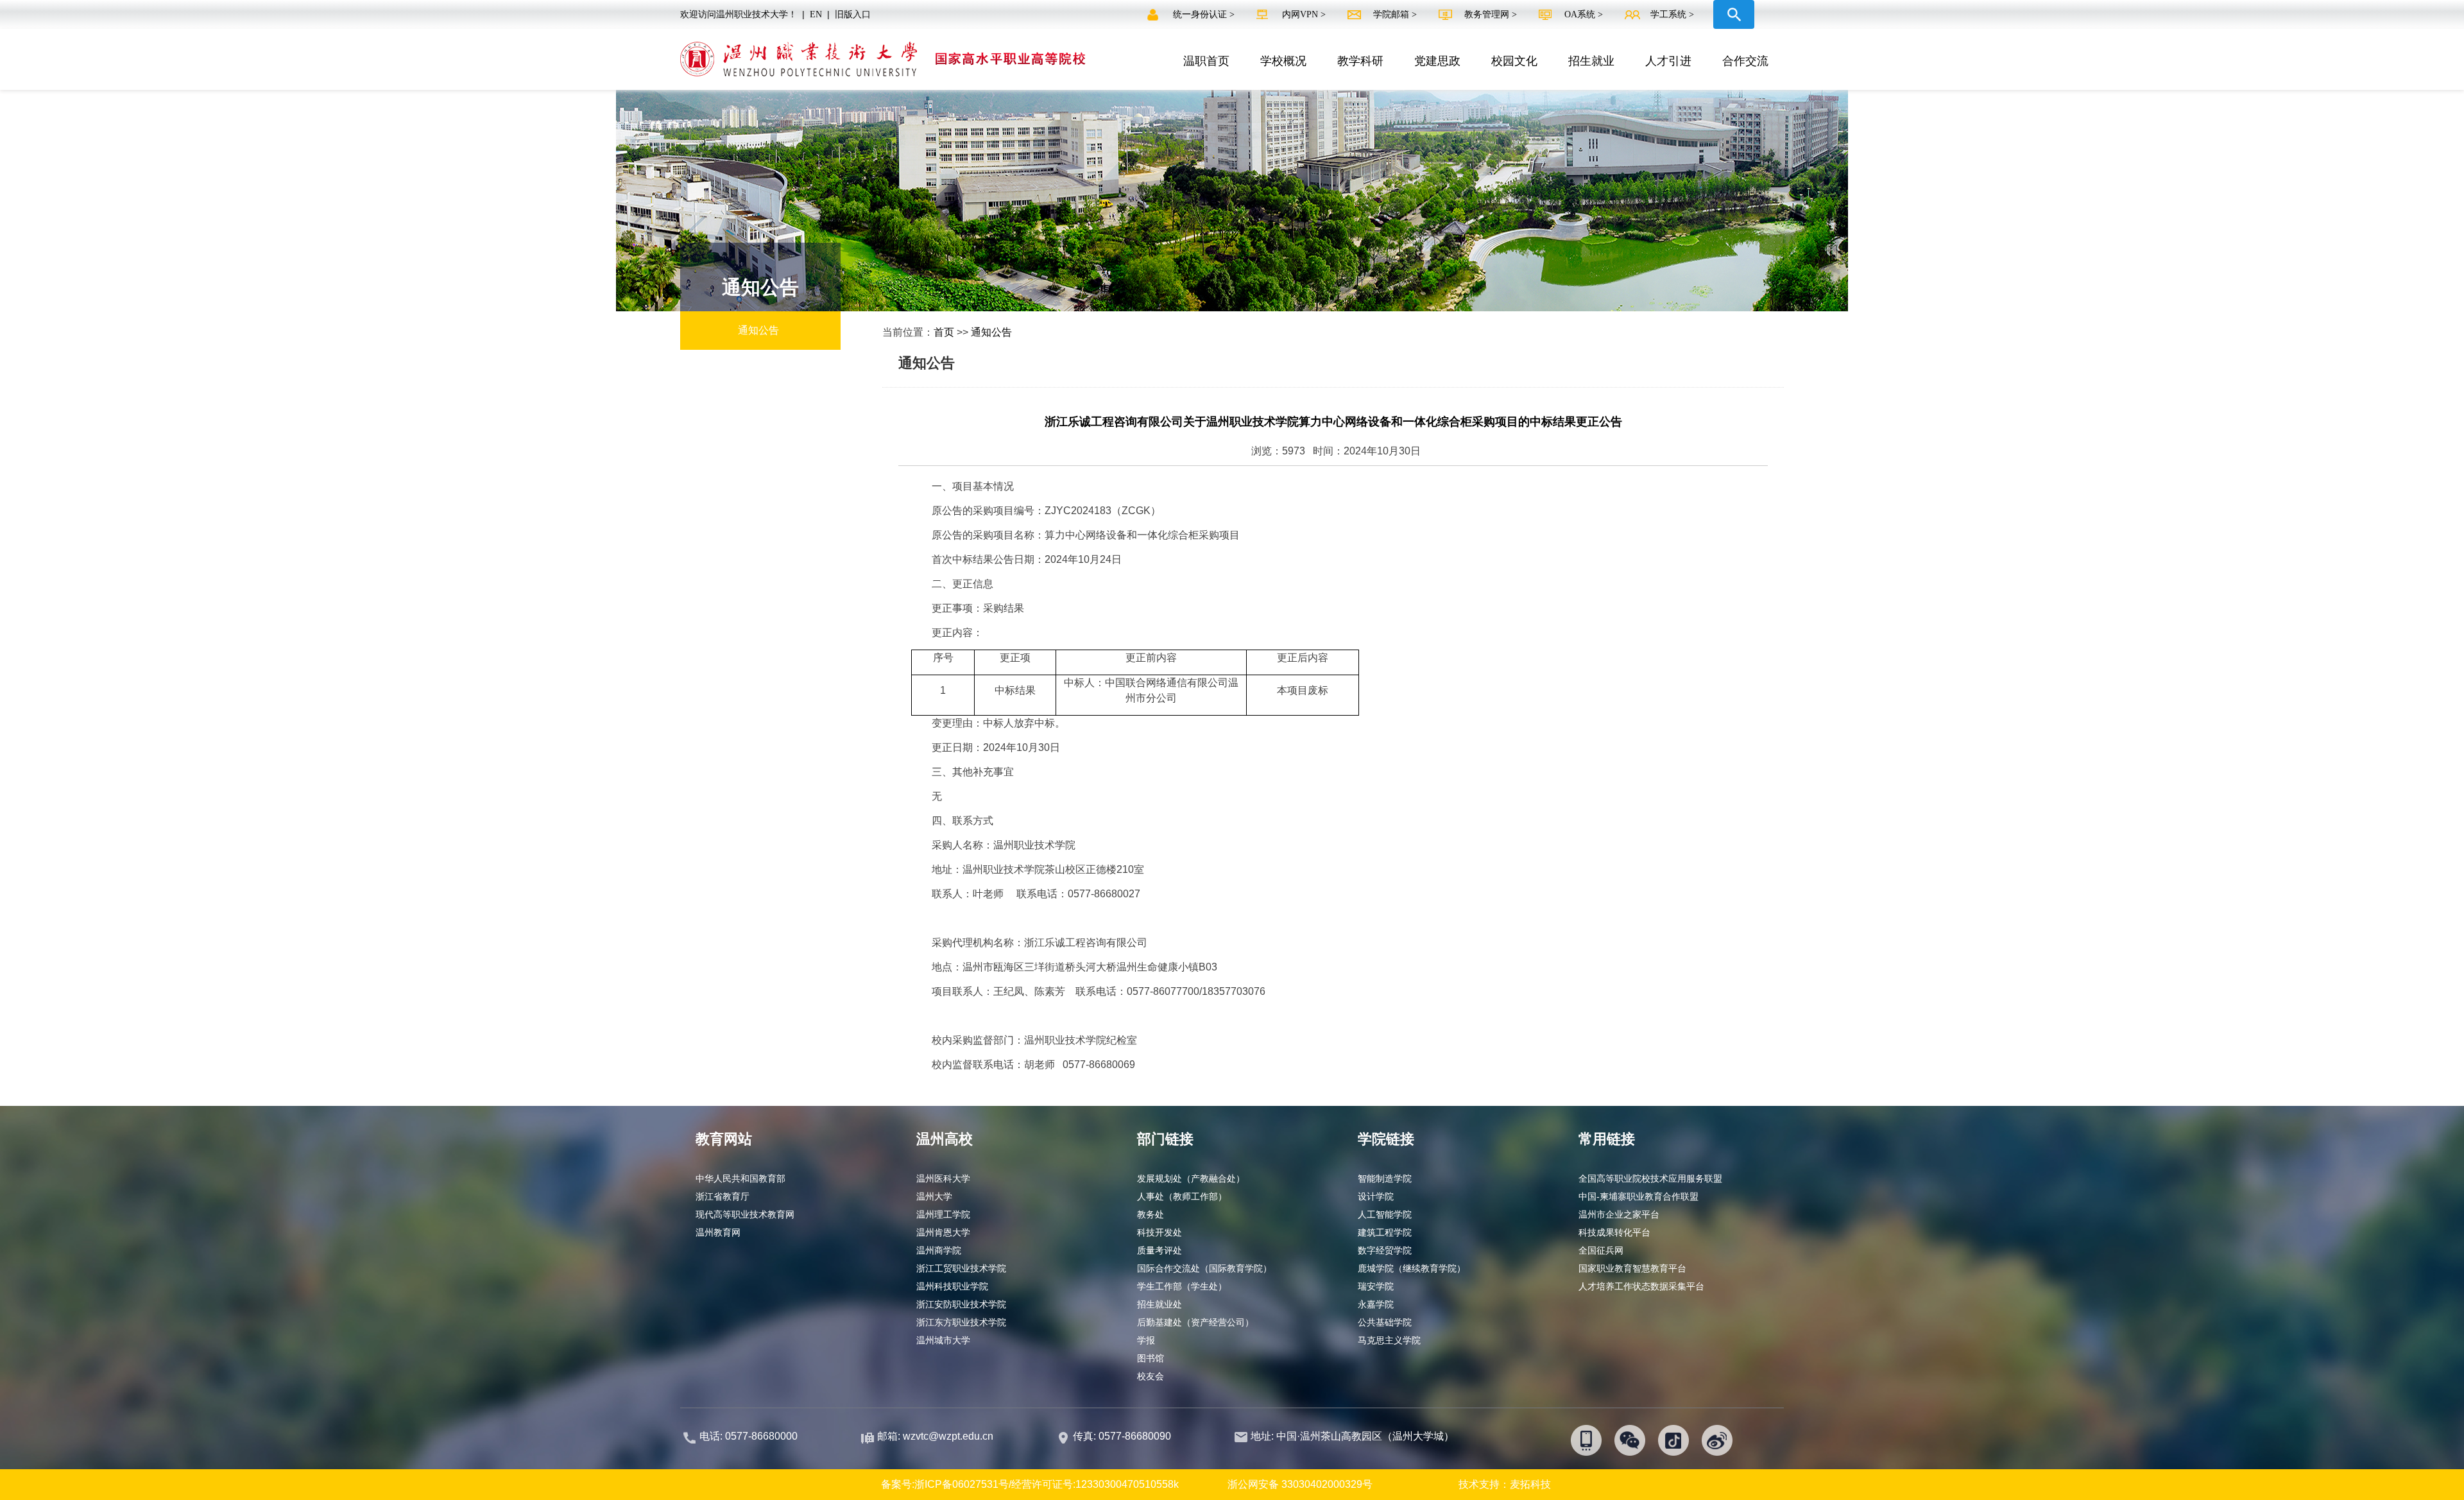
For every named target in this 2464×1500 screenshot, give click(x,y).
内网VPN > (1305, 14)
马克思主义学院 (1389, 1340)
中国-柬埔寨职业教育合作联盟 (1638, 1196)
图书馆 (1151, 1358)
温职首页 (1206, 61)
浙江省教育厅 (723, 1196)
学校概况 (1283, 61)
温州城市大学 (943, 1340)
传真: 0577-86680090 (1123, 1436)
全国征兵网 (1601, 1250)
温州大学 (934, 1196)
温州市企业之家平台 (1619, 1214)
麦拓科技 (1530, 1484)
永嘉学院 (1376, 1304)
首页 (944, 332)
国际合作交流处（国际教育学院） (1204, 1268)
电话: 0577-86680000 (749, 1436)
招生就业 (1591, 61)
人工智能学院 (1385, 1214)
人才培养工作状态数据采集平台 (1641, 1286)
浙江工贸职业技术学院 (961, 1268)
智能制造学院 (1385, 1178)
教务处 (1151, 1214)
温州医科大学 (943, 1178)
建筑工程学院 (1385, 1232)
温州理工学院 (943, 1214)
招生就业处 (1159, 1304)
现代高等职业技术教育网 (745, 1214)
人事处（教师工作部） (1182, 1196)
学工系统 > (1672, 14)
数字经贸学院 (1385, 1250)
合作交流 (1745, 61)
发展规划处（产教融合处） (1191, 1178)
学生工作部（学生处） (1182, 1286)
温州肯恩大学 (943, 1232)
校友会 (1151, 1376)
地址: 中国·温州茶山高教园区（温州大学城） (1352, 1436)
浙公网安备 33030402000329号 (1300, 1484)
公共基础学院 (1385, 1322)
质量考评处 (1159, 1250)
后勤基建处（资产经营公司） (1195, 1322)
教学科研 (1360, 61)
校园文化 (1514, 61)
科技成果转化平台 (1614, 1232)
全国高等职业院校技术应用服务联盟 (1650, 1178)
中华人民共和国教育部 (740, 1178)
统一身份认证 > (1205, 14)
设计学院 (1376, 1196)
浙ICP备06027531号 (962, 1484)
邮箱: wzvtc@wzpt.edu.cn (935, 1436)
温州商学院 (939, 1250)
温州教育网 (718, 1232)
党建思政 (1437, 61)
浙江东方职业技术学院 (961, 1322)
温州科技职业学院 (952, 1286)
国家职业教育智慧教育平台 (1632, 1268)
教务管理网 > (1492, 14)
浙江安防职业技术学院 (961, 1304)
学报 (1146, 1340)
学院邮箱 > (1396, 14)
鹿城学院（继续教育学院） (1412, 1268)
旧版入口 (853, 14)
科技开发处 (1159, 1232)
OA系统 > (1584, 14)
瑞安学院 (1376, 1286)
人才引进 (1668, 61)
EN (816, 14)
